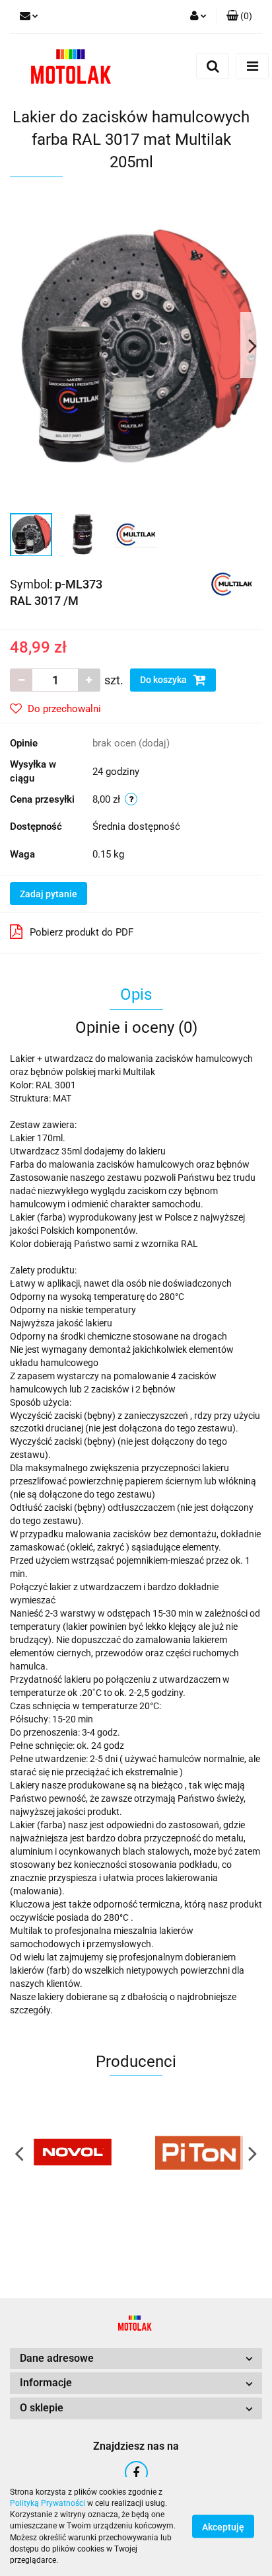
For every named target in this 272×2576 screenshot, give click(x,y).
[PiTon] (199, 2153)
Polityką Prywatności (48, 2503)
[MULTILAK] (232, 583)
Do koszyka (164, 680)
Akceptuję (223, 2527)
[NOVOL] (73, 2153)
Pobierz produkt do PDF (82, 932)
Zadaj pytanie (49, 894)
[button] (239, 17)
